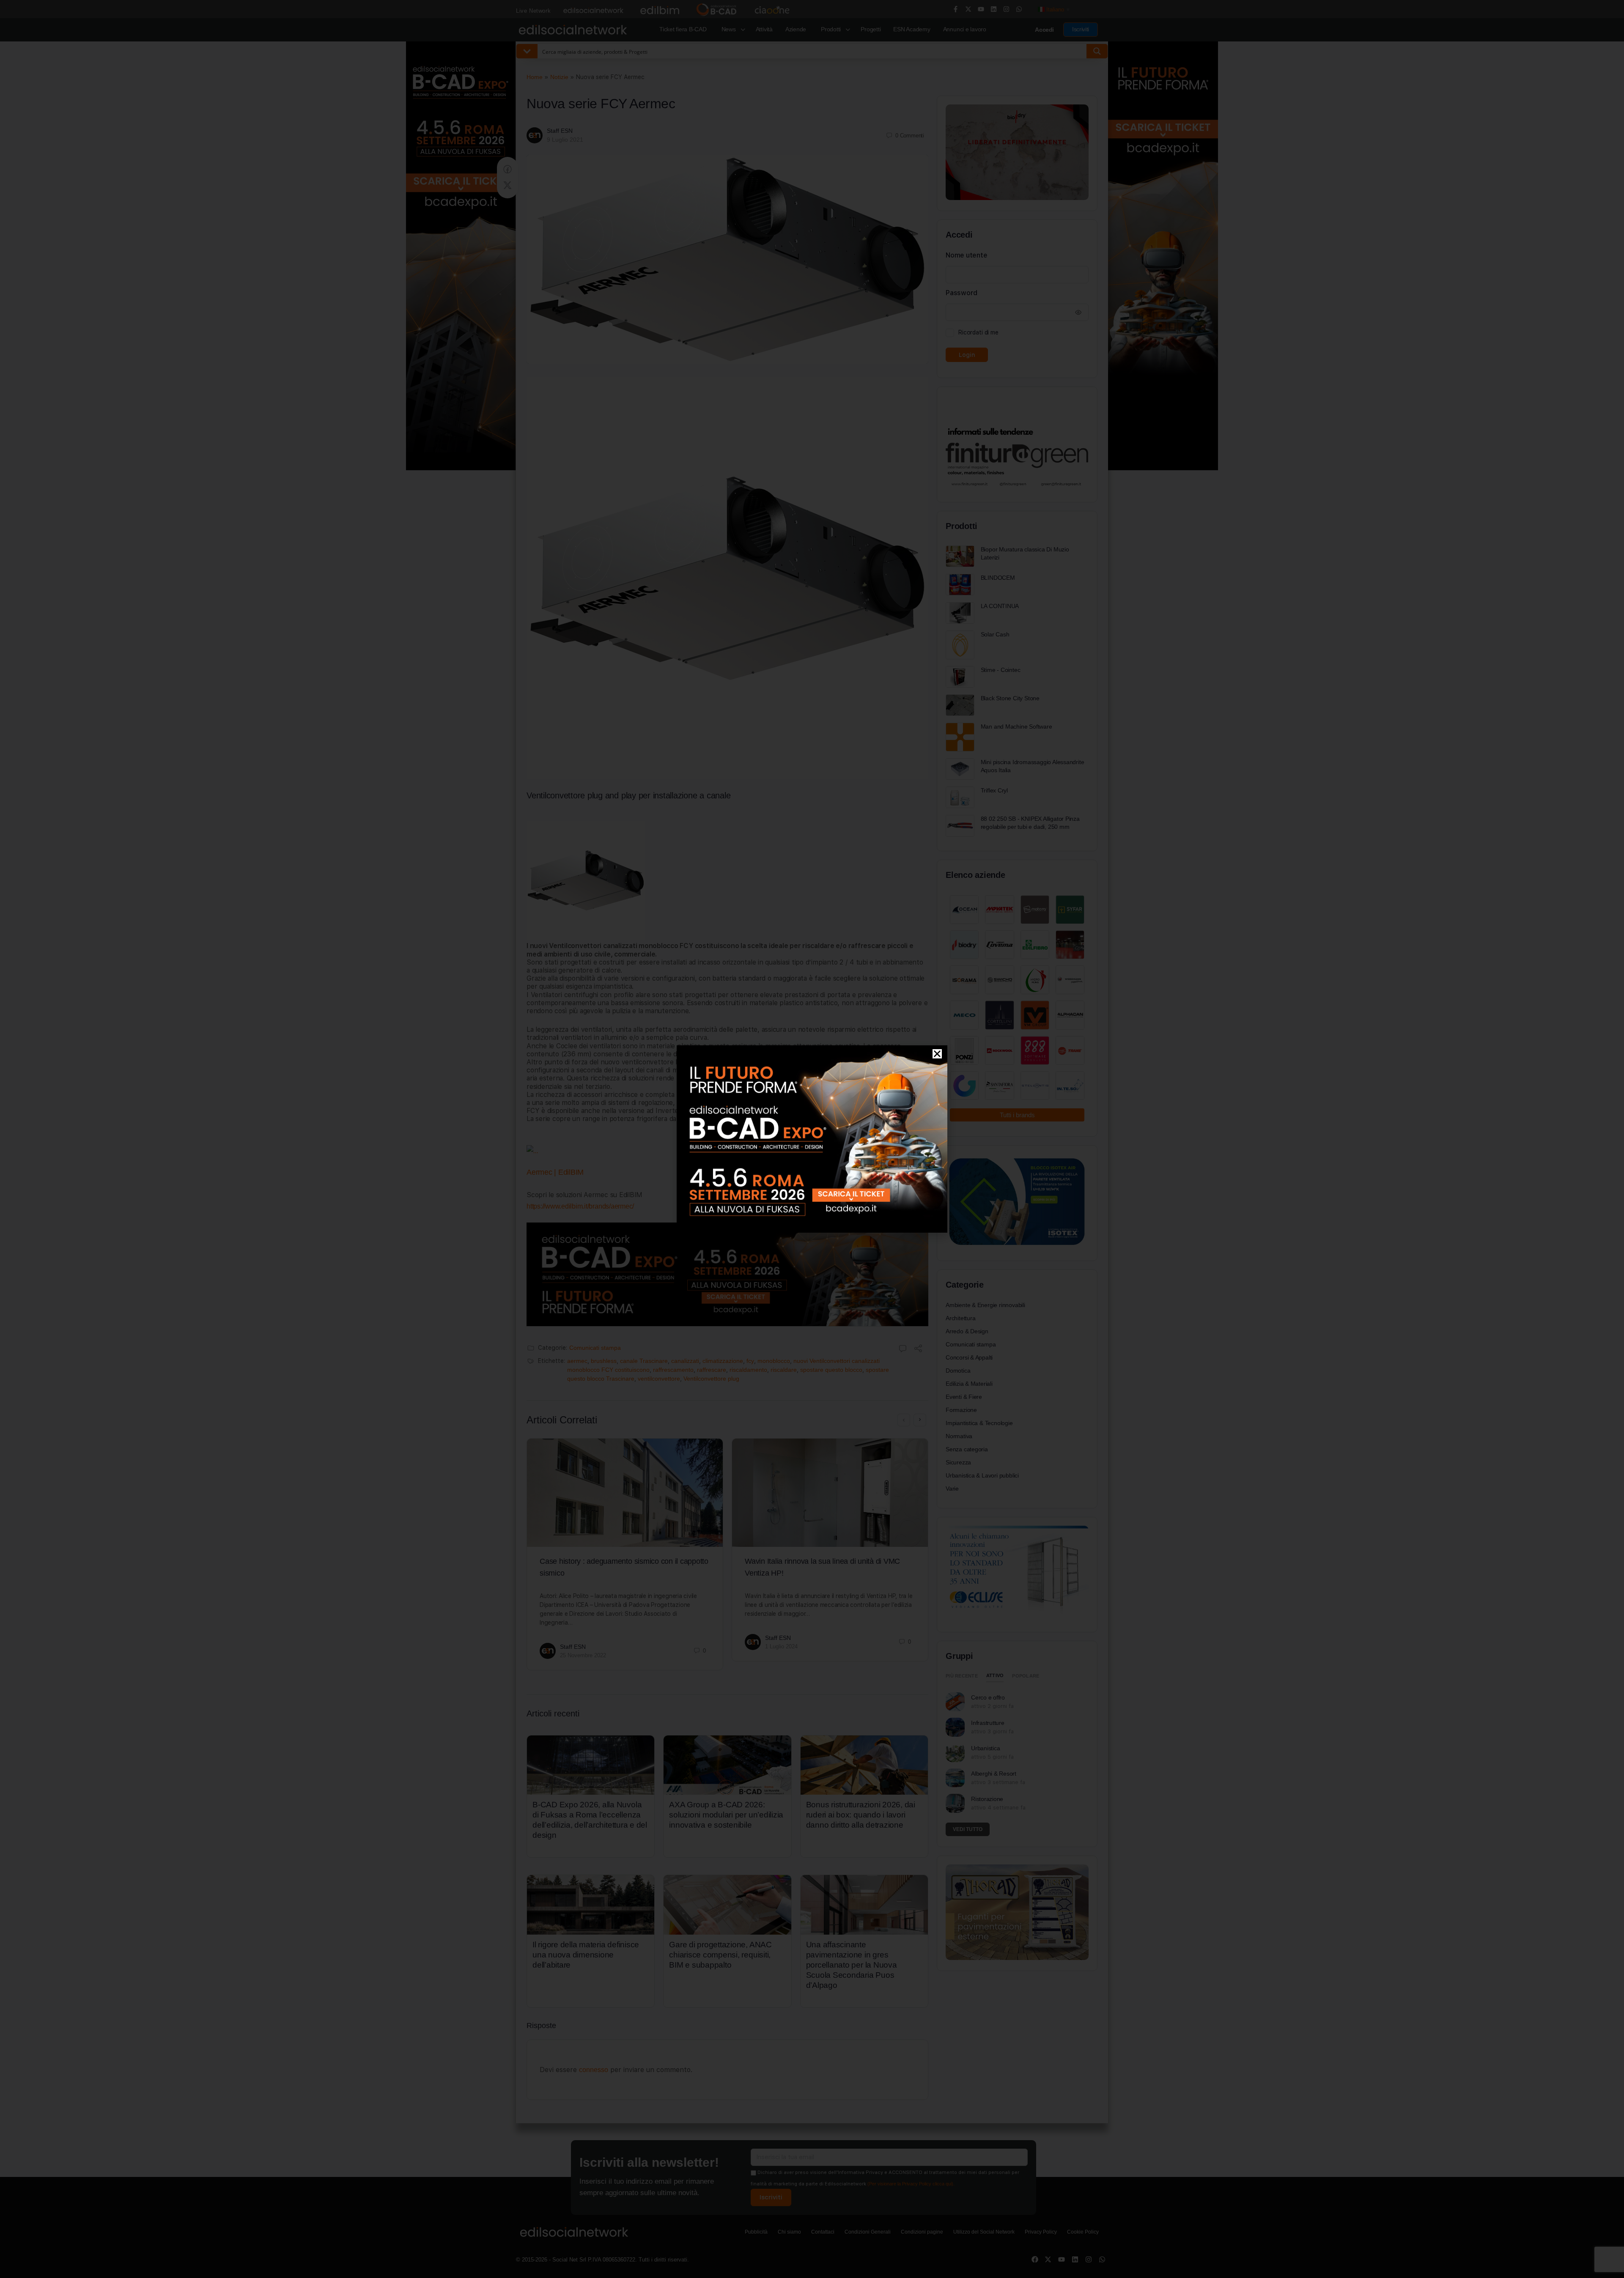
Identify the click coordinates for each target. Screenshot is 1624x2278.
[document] (812, 1139)
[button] (937, 1054)
